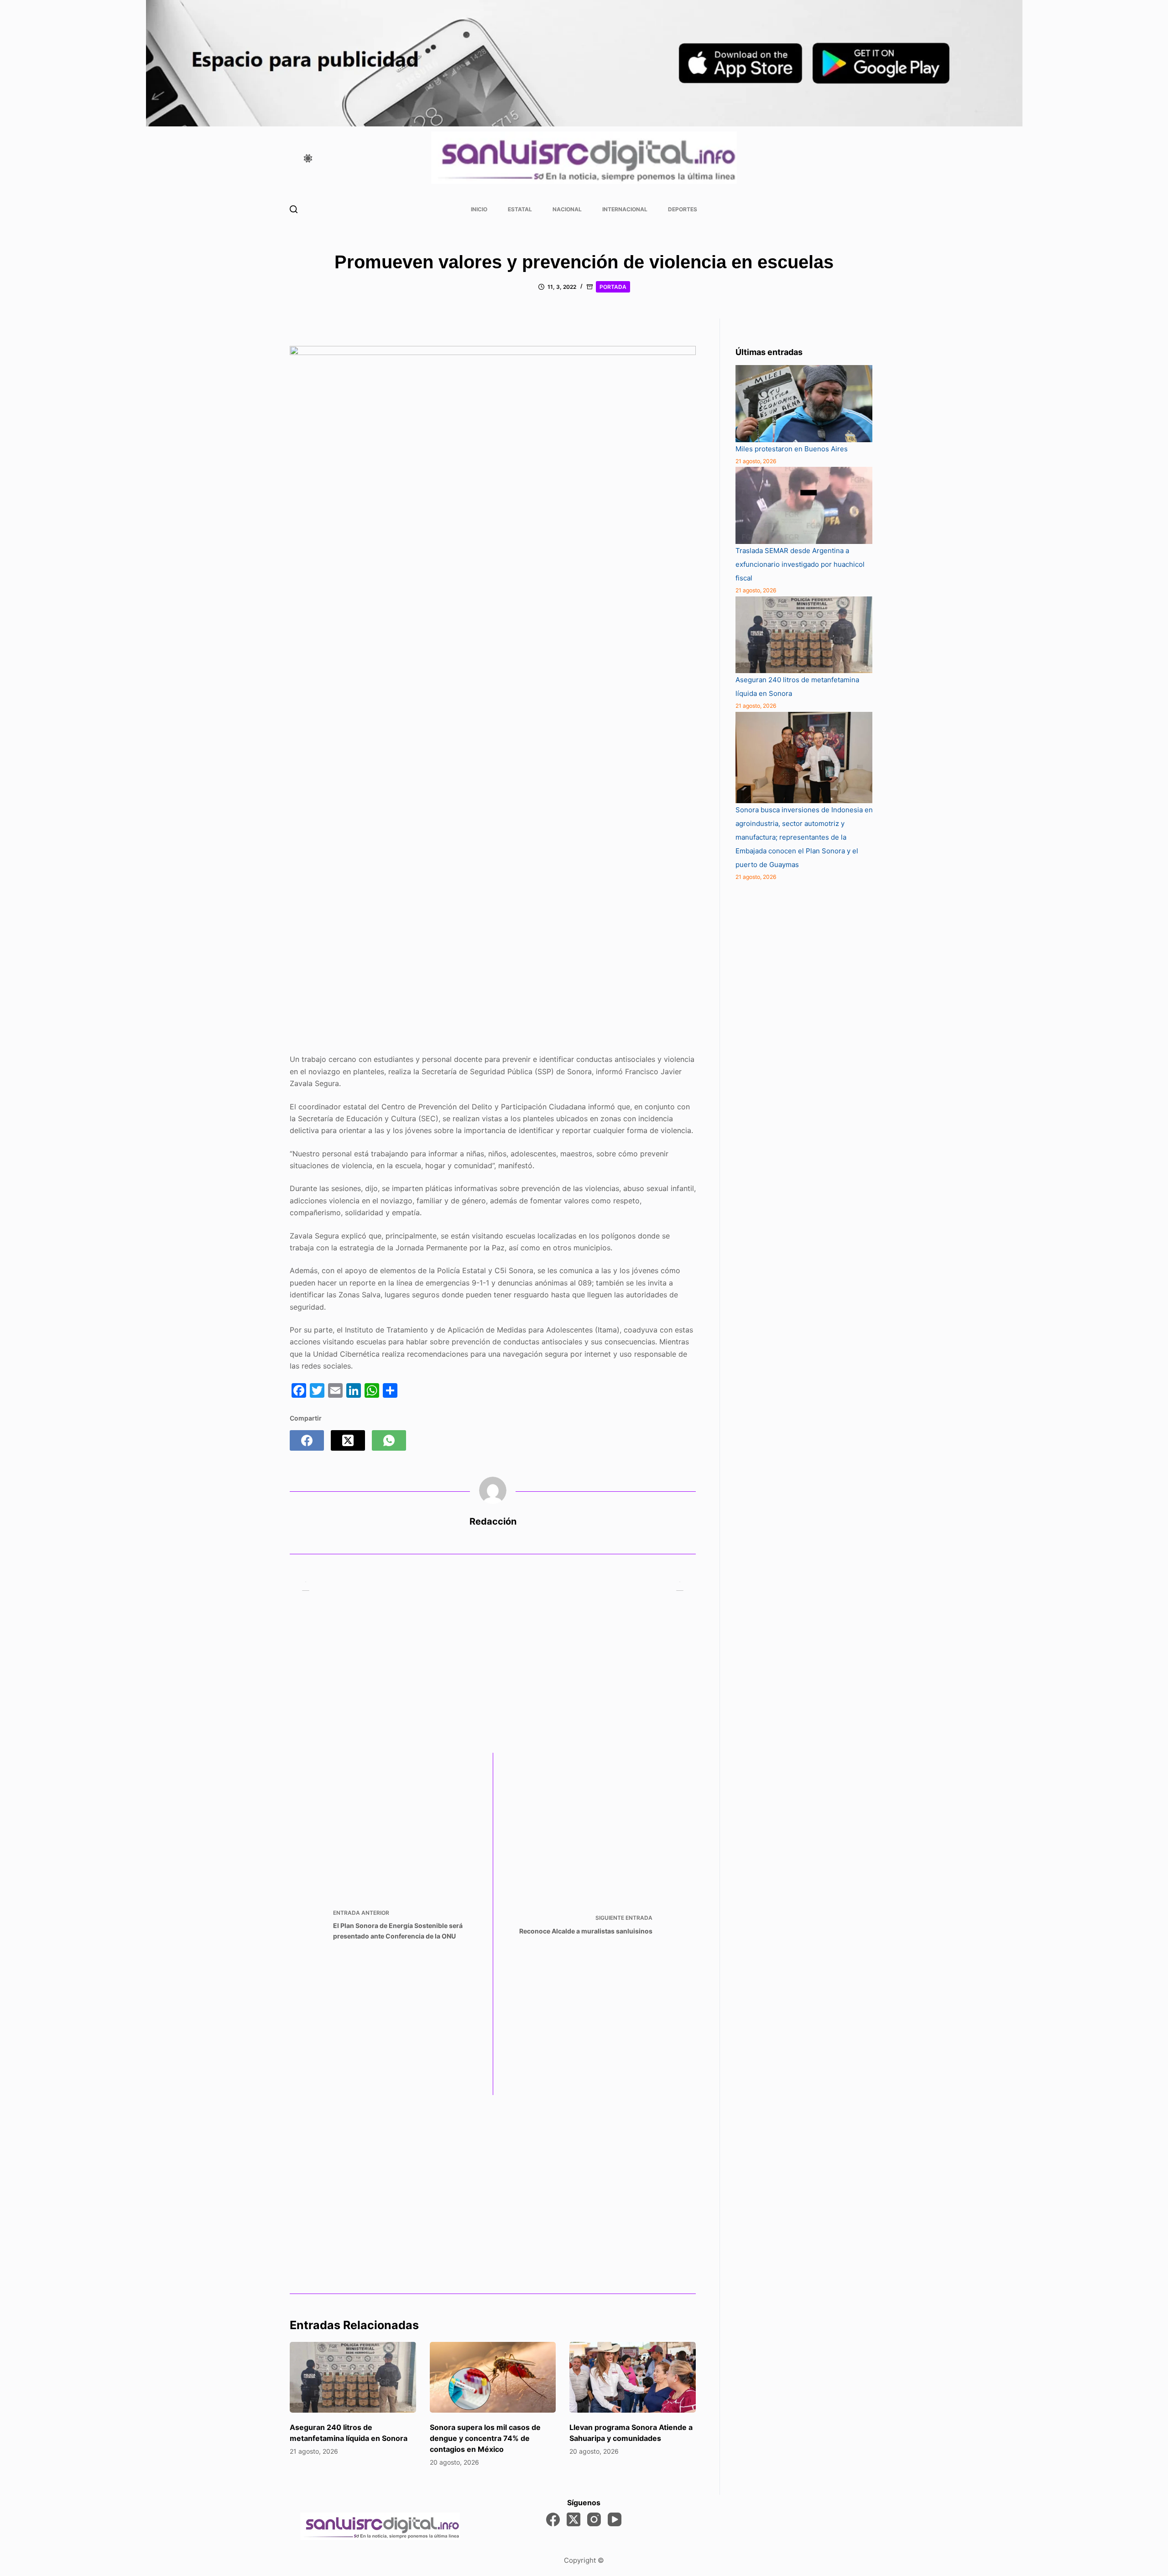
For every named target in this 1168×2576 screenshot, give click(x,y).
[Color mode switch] (308, 158)
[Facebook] (307, 1440)
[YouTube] (615, 2519)
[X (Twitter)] (348, 1440)
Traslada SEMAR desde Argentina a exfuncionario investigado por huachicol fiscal (800, 564)
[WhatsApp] (389, 1440)
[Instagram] (594, 2519)
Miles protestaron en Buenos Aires (792, 449)
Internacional (625, 209)
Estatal (520, 209)
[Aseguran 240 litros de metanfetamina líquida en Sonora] (353, 2377)
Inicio (479, 209)
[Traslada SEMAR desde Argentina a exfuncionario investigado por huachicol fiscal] (804, 505)
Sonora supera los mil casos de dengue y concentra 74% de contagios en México (485, 2438)
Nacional (567, 209)
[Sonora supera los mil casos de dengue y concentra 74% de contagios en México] (493, 2377)
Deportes (683, 209)
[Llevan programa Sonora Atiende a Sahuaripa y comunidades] (633, 2377)
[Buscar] (294, 209)
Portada (613, 287)
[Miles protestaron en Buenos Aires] (804, 404)
